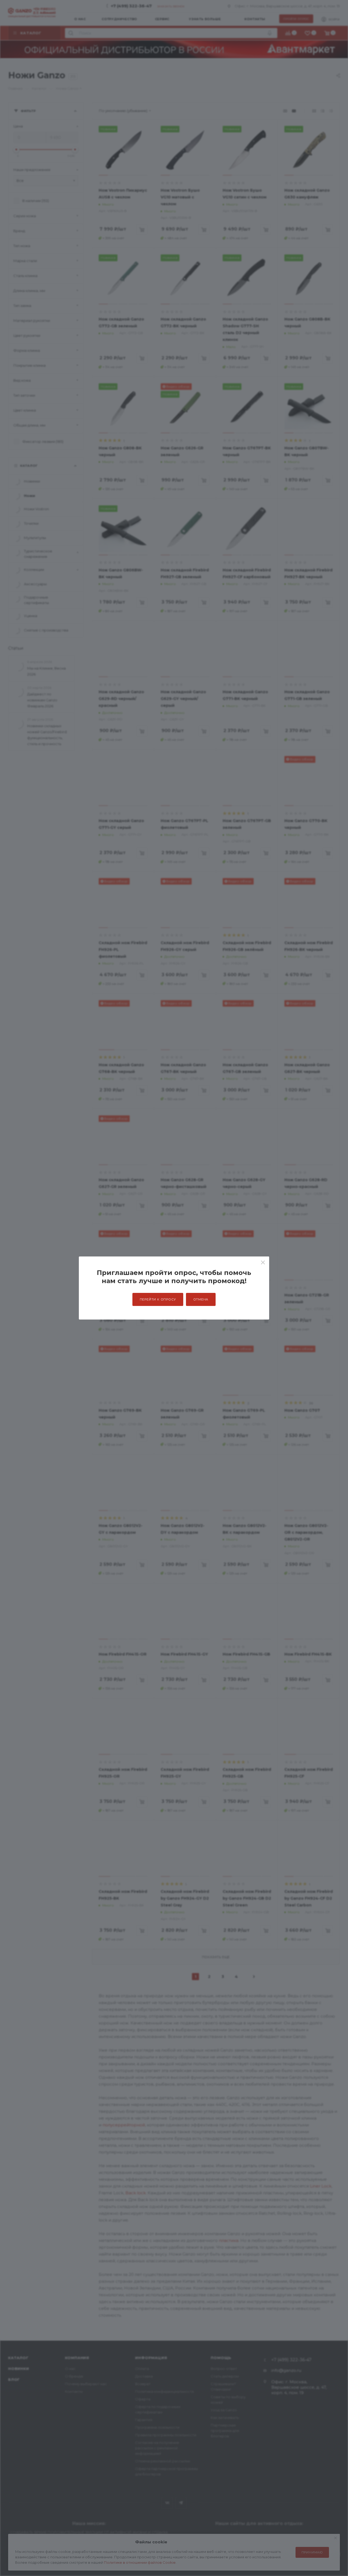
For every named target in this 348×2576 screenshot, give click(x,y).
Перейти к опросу (158, 1299)
